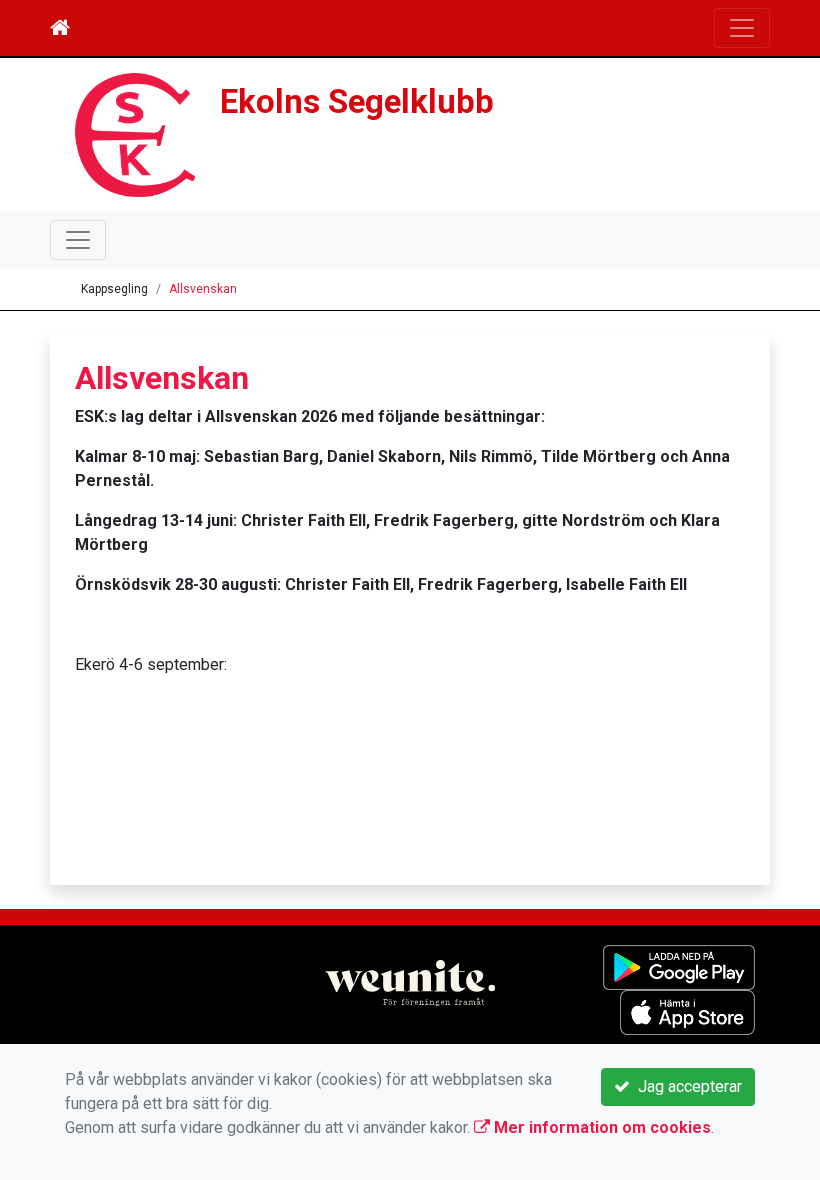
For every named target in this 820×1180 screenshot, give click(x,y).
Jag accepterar (686, 1086)
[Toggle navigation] (742, 28)
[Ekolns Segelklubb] (135, 133)
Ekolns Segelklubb (357, 102)
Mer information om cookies (600, 1127)
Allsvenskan (203, 289)
